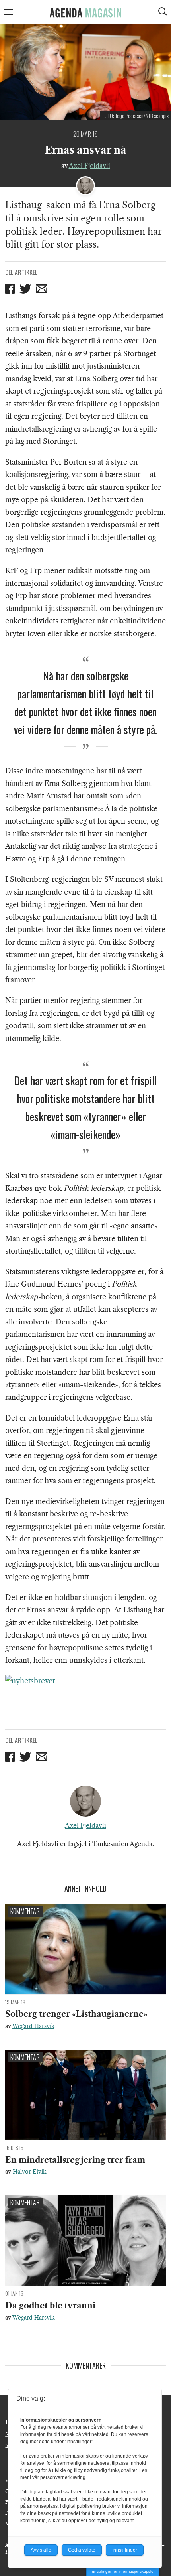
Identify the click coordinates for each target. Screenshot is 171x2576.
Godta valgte (82, 2550)
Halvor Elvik (29, 2172)
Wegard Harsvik (33, 2026)
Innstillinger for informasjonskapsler (123, 2571)
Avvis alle (41, 2550)
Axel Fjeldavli (89, 166)
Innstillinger (125, 2550)
